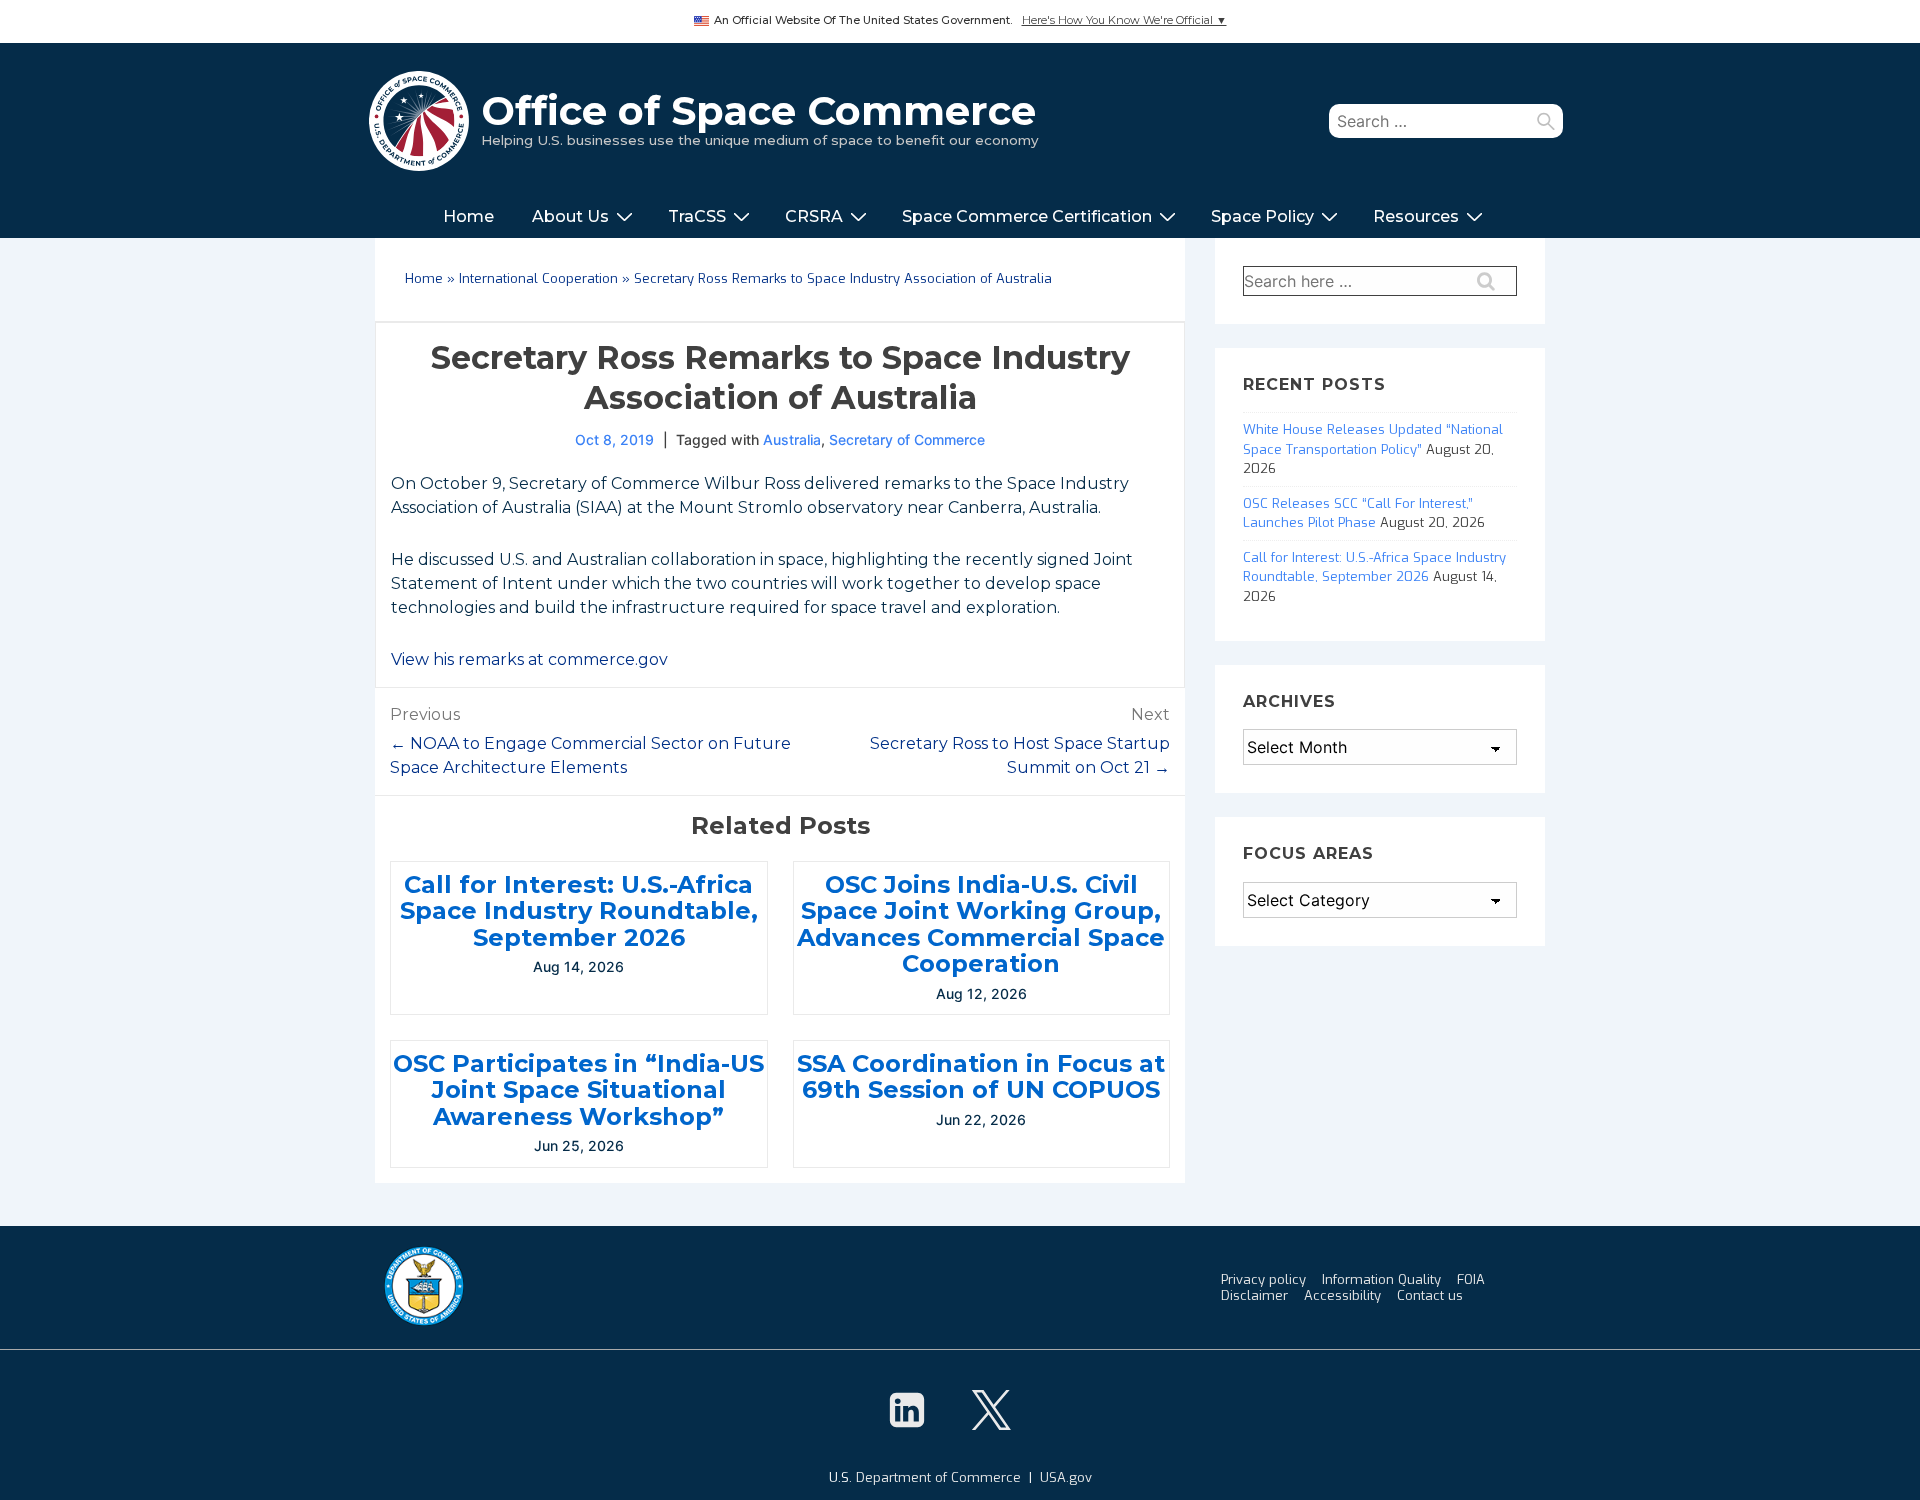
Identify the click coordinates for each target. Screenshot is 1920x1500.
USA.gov (1066, 1477)
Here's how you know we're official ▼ (1124, 20)
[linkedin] (907, 1410)
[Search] (1546, 121)
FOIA (1471, 1279)
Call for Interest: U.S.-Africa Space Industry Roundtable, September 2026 (579, 911)
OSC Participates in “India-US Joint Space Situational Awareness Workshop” (578, 1090)
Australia (792, 439)
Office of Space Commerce (758, 110)
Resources (1416, 216)
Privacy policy (1263, 1279)
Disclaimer (1254, 1295)
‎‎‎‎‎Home (468, 216)
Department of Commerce (938, 1477)
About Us (570, 216)
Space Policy (1262, 216)
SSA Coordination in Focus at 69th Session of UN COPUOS (981, 1076)
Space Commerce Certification (1027, 216)
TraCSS (697, 216)
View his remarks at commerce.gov (529, 659)
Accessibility (1342, 1295)
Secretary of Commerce (907, 439)
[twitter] (991, 1410)
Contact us (1430, 1295)
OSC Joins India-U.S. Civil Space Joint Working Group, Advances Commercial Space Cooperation (981, 924)
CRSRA (814, 216)
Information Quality (1381, 1279)
